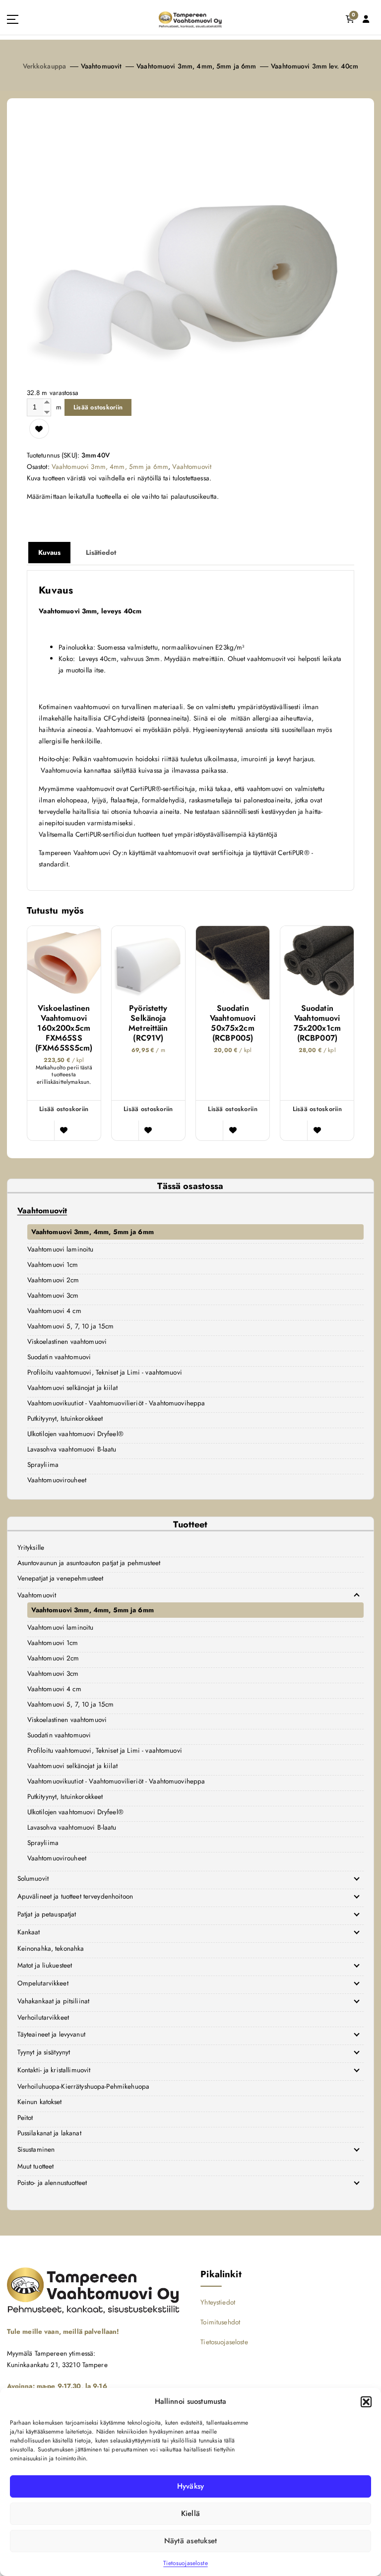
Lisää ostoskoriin (98, 407)
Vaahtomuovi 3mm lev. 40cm (315, 66)
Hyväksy (191, 2486)
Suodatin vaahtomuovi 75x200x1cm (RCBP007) (317, 1023)
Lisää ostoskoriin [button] (64, 1109)
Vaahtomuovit (101, 66)
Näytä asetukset (191, 2541)
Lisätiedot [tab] (101, 552)
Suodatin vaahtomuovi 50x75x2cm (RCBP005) (233, 1023)
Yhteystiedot (218, 2302)
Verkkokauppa (45, 66)
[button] (366, 2402)
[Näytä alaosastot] (357, 1595)
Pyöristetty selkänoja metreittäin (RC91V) (148, 1023)
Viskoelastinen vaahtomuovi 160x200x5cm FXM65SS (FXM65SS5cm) (64, 1028)
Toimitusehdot (220, 2322)
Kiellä (191, 2513)
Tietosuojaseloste (185, 2563)
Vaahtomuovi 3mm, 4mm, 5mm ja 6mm (196, 66)
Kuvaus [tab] (50, 552)
